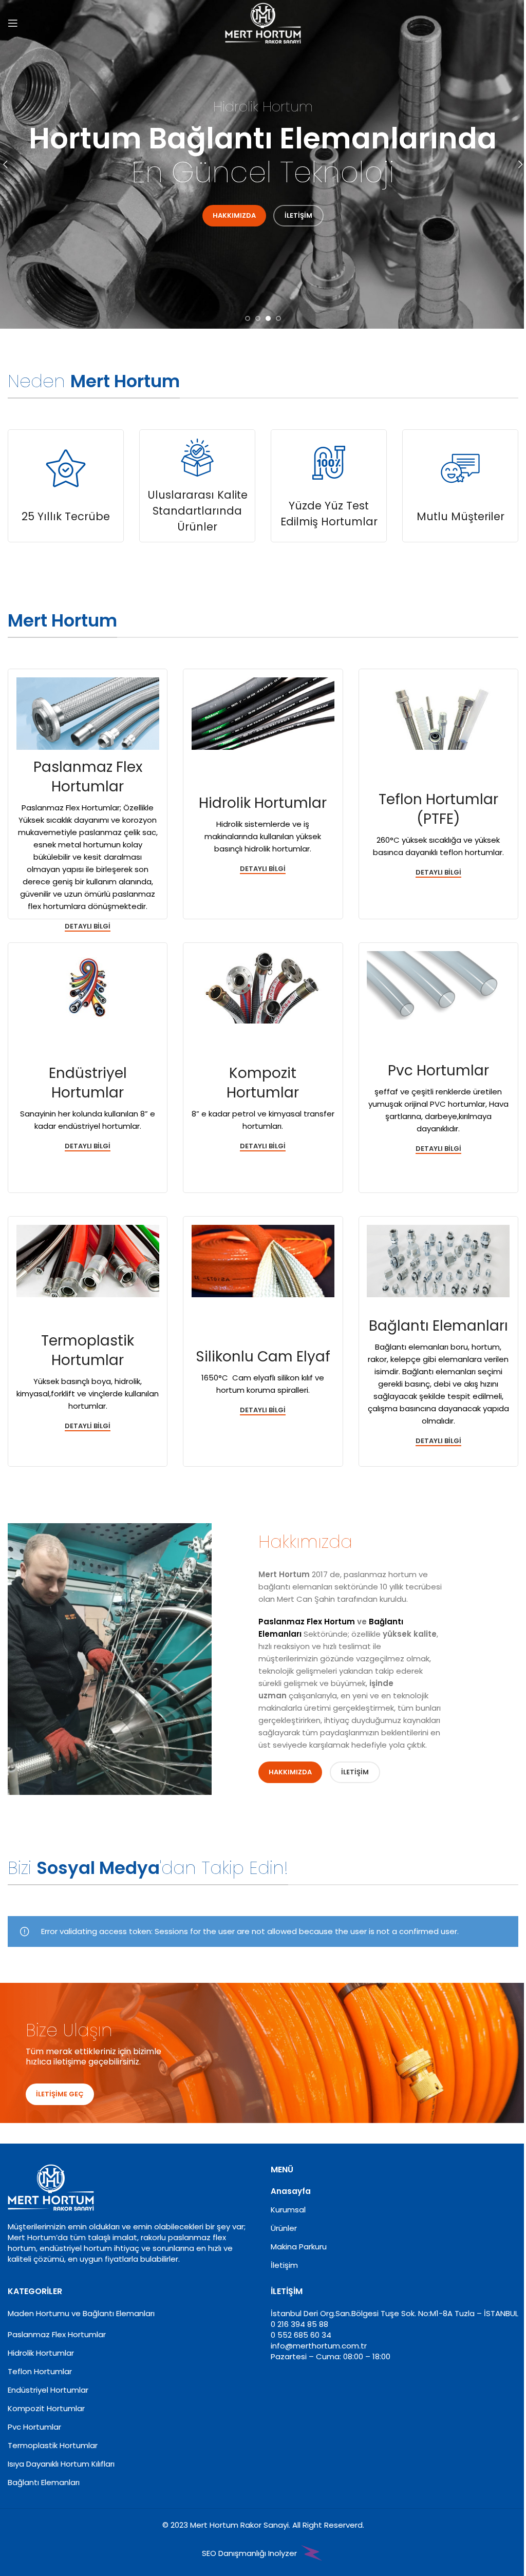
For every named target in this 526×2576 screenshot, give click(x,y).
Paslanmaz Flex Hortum (307, 1622)
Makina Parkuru (299, 2247)
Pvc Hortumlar (34, 2427)
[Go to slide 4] (278, 318)
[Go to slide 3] (268, 318)
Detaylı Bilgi (88, 927)
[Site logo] (263, 22)
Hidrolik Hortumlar (41, 2353)
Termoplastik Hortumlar (53, 2445)
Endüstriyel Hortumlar (48, 2390)
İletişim (298, 215)
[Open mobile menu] (13, 23)
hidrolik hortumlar (277, 849)
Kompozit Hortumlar (46, 2408)
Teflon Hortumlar (40, 2371)
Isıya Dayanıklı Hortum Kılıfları (61, 2464)
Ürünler (284, 2228)
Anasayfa (291, 2191)
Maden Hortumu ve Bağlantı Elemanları (81, 2313)
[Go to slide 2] (258, 318)
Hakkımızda (234, 215)
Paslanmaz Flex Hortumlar (71, 808)
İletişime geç (60, 2094)
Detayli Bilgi (88, 1426)
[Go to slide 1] (248, 318)
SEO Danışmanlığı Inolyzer (250, 2553)
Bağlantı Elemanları (44, 2482)
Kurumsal (288, 2210)
